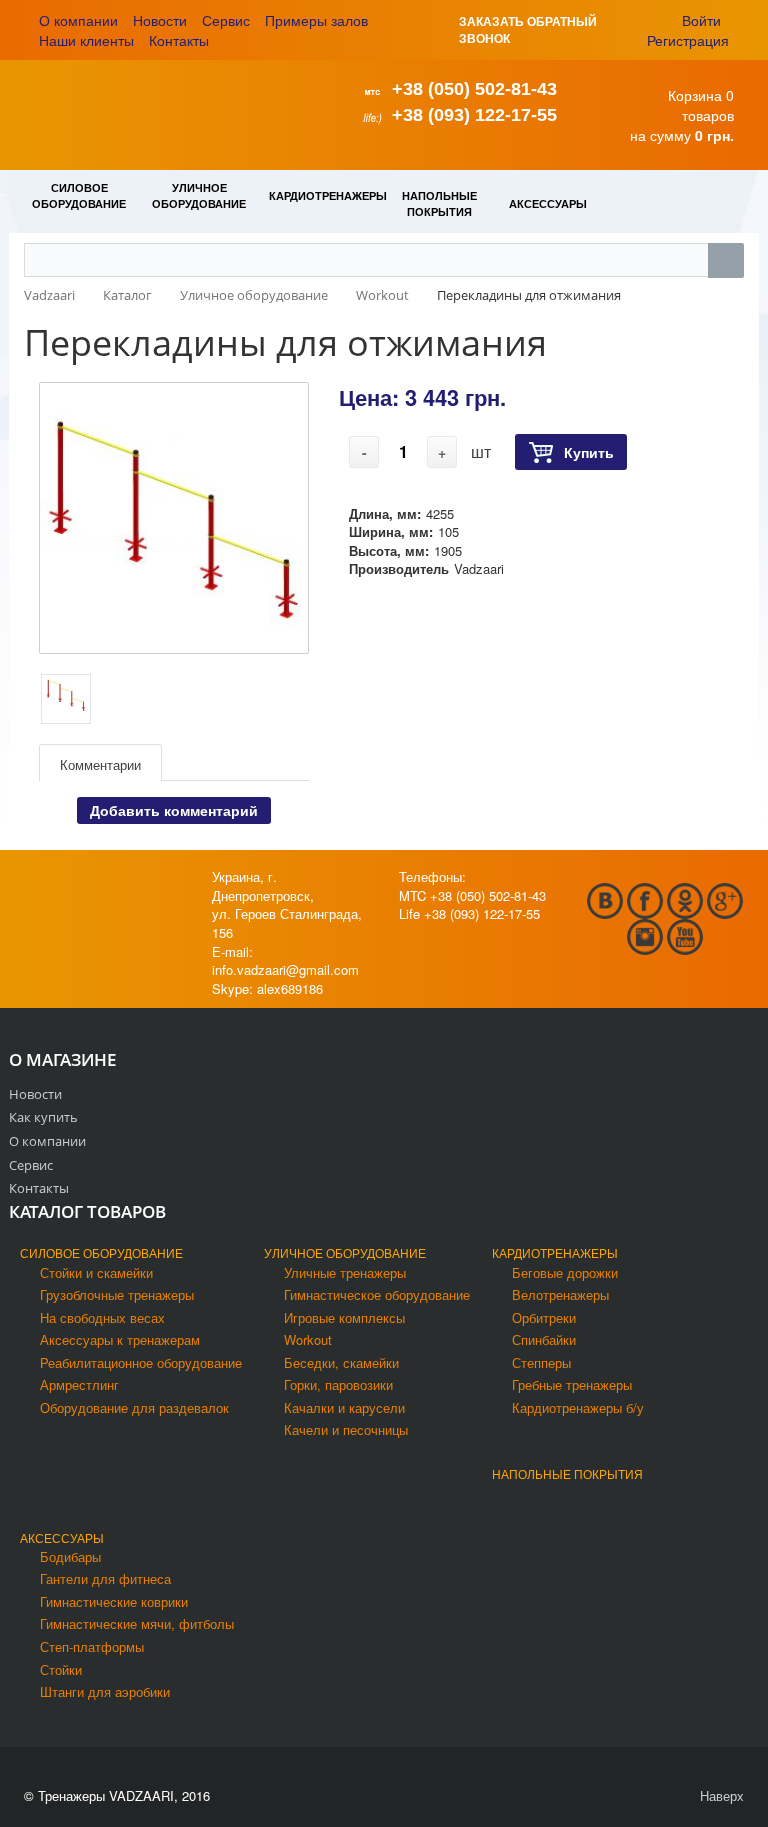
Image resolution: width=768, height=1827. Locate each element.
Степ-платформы (92, 1646)
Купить (589, 452)
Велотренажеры (560, 1294)
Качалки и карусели (344, 1407)
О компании (78, 20)
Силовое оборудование (101, 1252)
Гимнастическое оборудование (377, 1294)
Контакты (179, 40)
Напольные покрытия (567, 1473)
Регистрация (688, 40)
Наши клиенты (86, 40)
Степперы (541, 1362)
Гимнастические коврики (114, 1601)
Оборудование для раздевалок (134, 1407)
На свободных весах (102, 1317)
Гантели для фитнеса (105, 1578)
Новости (160, 20)
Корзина (695, 95)
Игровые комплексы (344, 1317)
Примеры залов (316, 20)
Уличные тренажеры (345, 1272)
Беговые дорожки (565, 1272)
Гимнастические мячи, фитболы (137, 1623)
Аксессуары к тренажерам (120, 1339)
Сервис (226, 20)
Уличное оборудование (345, 1252)
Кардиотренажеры (555, 1252)
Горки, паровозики (338, 1384)
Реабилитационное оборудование (141, 1362)
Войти (701, 20)
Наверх (720, 1795)
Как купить (43, 1117)
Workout (308, 1339)
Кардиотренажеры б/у (578, 1407)
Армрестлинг (79, 1384)
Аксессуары (62, 1537)
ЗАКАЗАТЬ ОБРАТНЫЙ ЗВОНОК (528, 29)
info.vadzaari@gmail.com (285, 969)
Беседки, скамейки (341, 1362)
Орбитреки (544, 1317)
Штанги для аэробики (105, 1691)
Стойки (61, 1669)
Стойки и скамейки (96, 1272)
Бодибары (70, 1556)
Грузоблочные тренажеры (117, 1294)
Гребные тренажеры (572, 1384)
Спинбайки (544, 1339)
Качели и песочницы (346, 1429)
